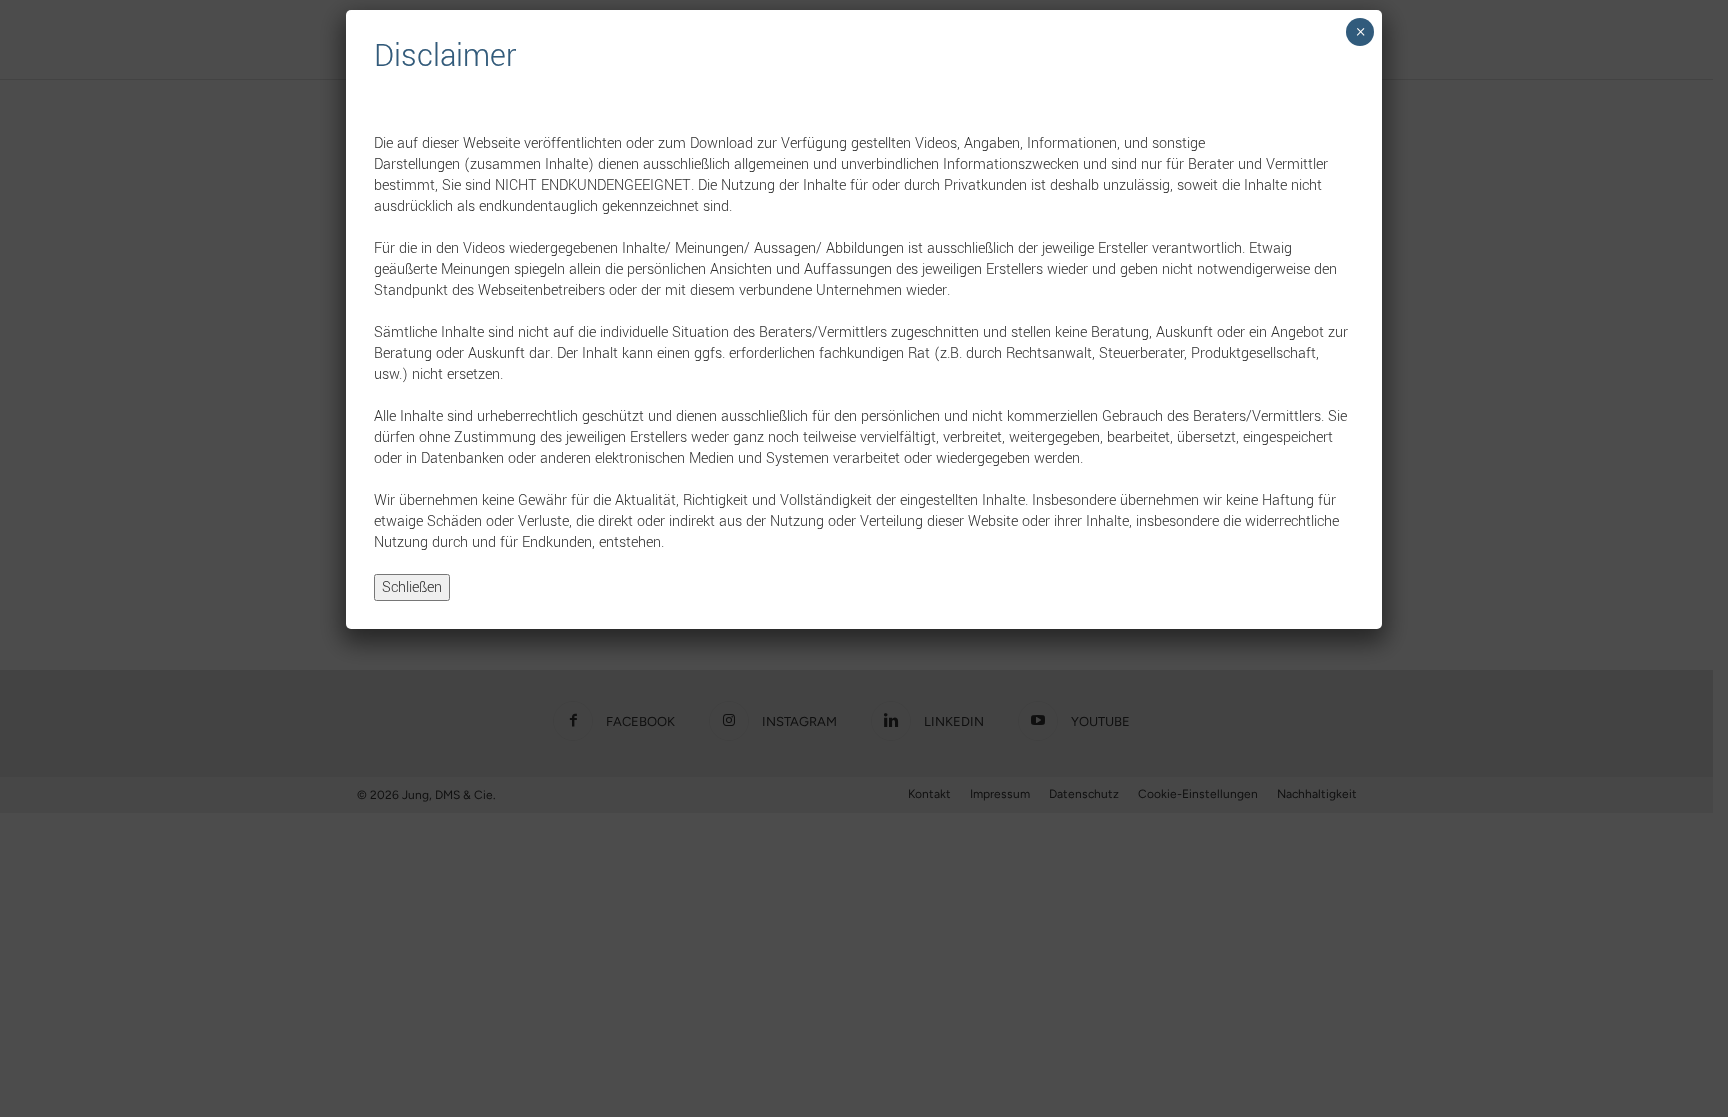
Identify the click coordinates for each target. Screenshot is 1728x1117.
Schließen (412, 587)
